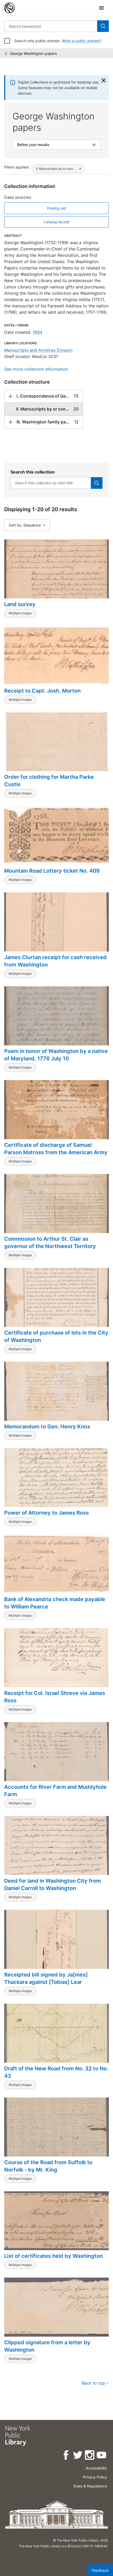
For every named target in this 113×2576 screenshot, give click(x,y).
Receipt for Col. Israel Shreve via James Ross (55, 1697)
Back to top (93, 2383)
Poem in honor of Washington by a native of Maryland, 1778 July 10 (56, 1055)
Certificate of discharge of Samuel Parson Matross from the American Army (56, 1149)
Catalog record (56, 222)
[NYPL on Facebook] (66, 2456)
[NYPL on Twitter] (78, 2456)
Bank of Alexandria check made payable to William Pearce (55, 1603)
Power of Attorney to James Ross (47, 1513)
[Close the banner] (104, 80)
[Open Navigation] (101, 8)
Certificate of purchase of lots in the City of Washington (56, 1336)
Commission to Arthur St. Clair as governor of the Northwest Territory (50, 1243)
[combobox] (51, 26)
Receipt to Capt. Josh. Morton (42, 691)
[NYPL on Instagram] (90, 2456)
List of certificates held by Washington (53, 2256)
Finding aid (56, 208)
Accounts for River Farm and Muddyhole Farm (55, 1791)
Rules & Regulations (90, 2486)
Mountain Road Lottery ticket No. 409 (52, 871)
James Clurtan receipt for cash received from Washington (55, 961)
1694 (37, 332)
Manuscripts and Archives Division (38, 350)
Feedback (100, 2570)
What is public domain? (82, 41)
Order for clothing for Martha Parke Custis (49, 781)
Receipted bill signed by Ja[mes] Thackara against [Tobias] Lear (46, 1978)
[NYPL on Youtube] (102, 2456)
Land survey (20, 604)
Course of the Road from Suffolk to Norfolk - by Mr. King (48, 2166)
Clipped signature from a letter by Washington (47, 2346)
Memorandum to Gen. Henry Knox (47, 1427)
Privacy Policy (95, 2477)
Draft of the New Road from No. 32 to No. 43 (56, 2072)
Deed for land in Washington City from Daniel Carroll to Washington (53, 1884)
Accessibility (96, 2468)
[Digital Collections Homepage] (9, 8)
